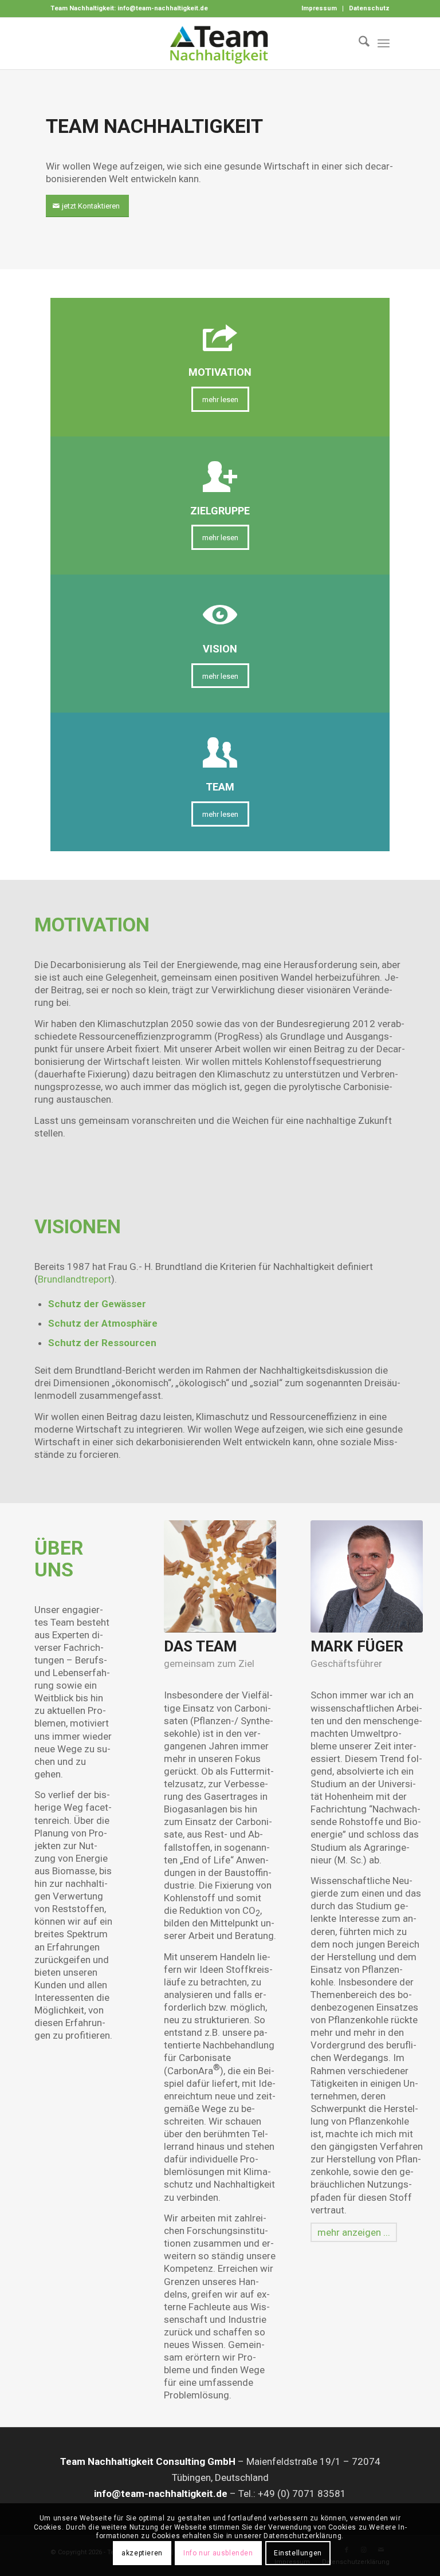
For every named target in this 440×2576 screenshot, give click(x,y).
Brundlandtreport (74, 1279)
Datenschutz (369, 8)
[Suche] (358, 44)
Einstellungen (298, 2553)
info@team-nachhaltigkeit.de (163, 8)
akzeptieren (142, 2553)
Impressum (319, 8)
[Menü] (384, 44)
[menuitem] (319, 9)
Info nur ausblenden (218, 2553)
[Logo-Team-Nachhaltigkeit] (220, 44)
